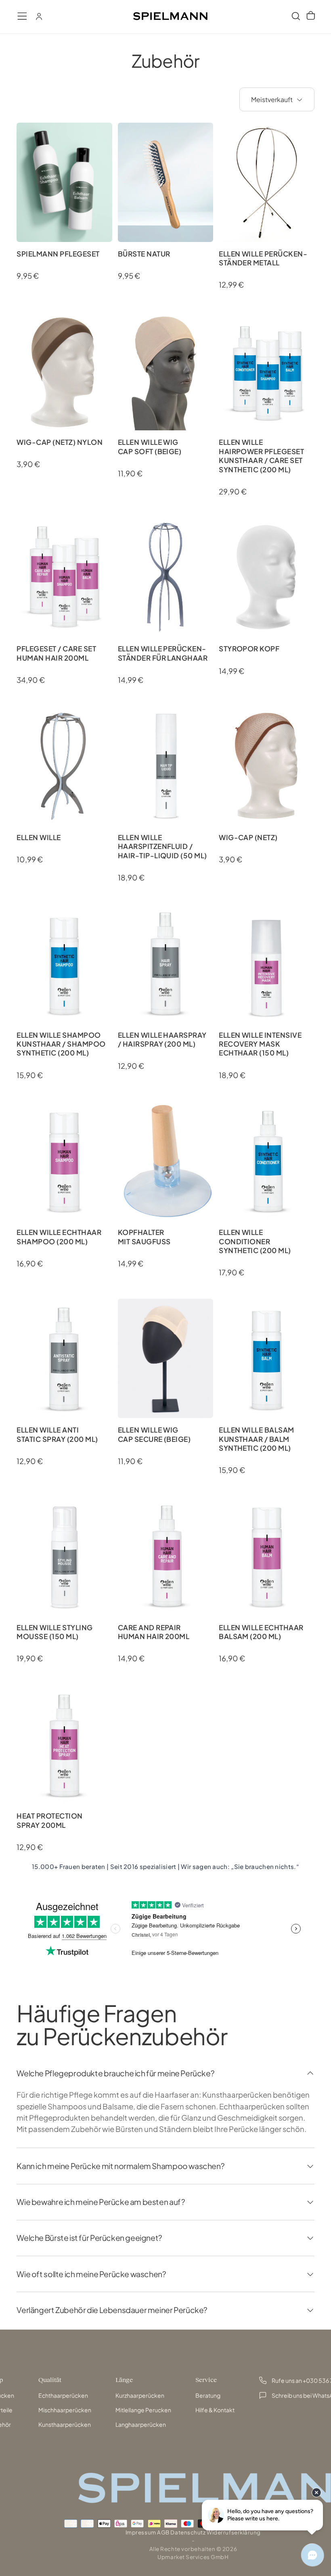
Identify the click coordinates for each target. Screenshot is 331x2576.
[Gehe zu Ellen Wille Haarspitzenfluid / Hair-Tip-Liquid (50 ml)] (166, 766)
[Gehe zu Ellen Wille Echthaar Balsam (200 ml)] (267, 1556)
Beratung (208, 2395)
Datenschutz (188, 2532)
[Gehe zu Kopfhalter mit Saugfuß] (166, 1161)
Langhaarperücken (141, 2424)
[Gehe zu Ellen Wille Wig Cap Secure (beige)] (166, 1358)
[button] (22, 16)
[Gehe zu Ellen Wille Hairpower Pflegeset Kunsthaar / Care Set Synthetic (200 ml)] (267, 371)
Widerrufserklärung (234, 2532)
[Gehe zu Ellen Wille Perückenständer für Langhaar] (166, 577)
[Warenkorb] (311, 16)
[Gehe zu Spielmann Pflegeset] (64, 182)
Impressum (141, 2532)
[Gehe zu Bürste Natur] (166, 182)
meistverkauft (272, 99)
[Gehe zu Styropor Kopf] (267, 577)
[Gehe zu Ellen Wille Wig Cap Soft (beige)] (166, 371)
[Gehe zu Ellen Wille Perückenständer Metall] (267, 182)
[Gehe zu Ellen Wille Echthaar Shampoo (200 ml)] (64, 1161)
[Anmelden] (39, 16)
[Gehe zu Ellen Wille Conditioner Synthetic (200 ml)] (267, 1161)
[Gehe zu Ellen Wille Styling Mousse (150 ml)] (64, 1556)
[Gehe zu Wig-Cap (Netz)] (267, 766)
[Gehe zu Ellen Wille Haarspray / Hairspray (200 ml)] (166, 964)
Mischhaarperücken (65, 2410)
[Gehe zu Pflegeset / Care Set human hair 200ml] (64, 577)
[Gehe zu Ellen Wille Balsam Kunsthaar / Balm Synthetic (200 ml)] (267, 1358)
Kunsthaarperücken (65, 2424)
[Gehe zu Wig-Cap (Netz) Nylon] (64, 371)
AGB (163, 2532)
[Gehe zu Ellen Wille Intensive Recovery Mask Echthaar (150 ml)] (267, 964)
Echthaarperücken (63, 2395)
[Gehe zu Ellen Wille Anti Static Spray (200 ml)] (64, 1358)
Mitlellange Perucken (143, 2410)
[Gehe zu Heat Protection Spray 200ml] (64, 1744)
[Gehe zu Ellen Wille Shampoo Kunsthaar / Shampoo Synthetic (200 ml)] (64, 964)
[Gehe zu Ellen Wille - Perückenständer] (64, 766)
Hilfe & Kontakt (215, 2410)
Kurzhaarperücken (140, 2395)
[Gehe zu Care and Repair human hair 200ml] (166, 1556)
